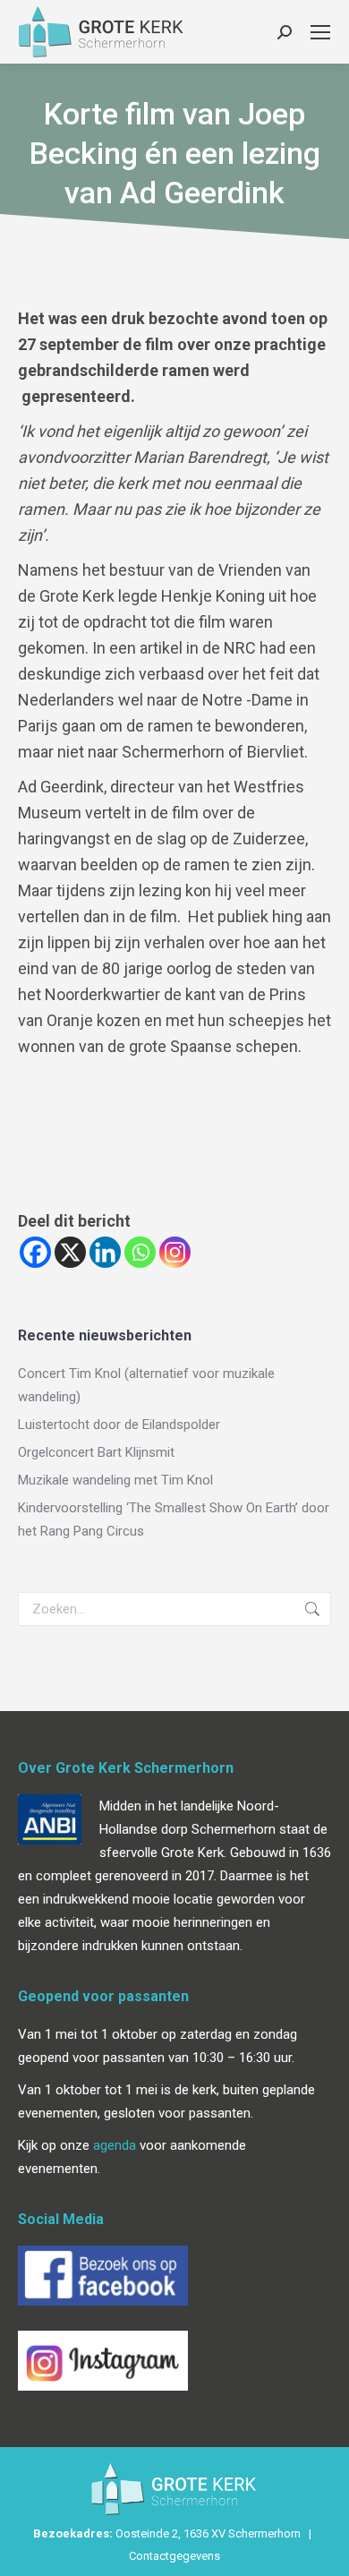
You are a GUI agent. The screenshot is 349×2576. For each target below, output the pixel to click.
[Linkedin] (105, 1252)
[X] (70, 1252)
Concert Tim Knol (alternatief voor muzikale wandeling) (146, 1385)
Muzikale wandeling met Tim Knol (115, 1480)
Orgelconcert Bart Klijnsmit (96, 1452)
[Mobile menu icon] (320, 32)
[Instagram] (175, 1252)
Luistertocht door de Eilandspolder (119, 1425)
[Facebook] (35, 1252)
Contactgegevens (174, 2556)
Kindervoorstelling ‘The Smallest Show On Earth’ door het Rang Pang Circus (174, 1519)
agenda (115, 2145)
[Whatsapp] (140, 1252)
